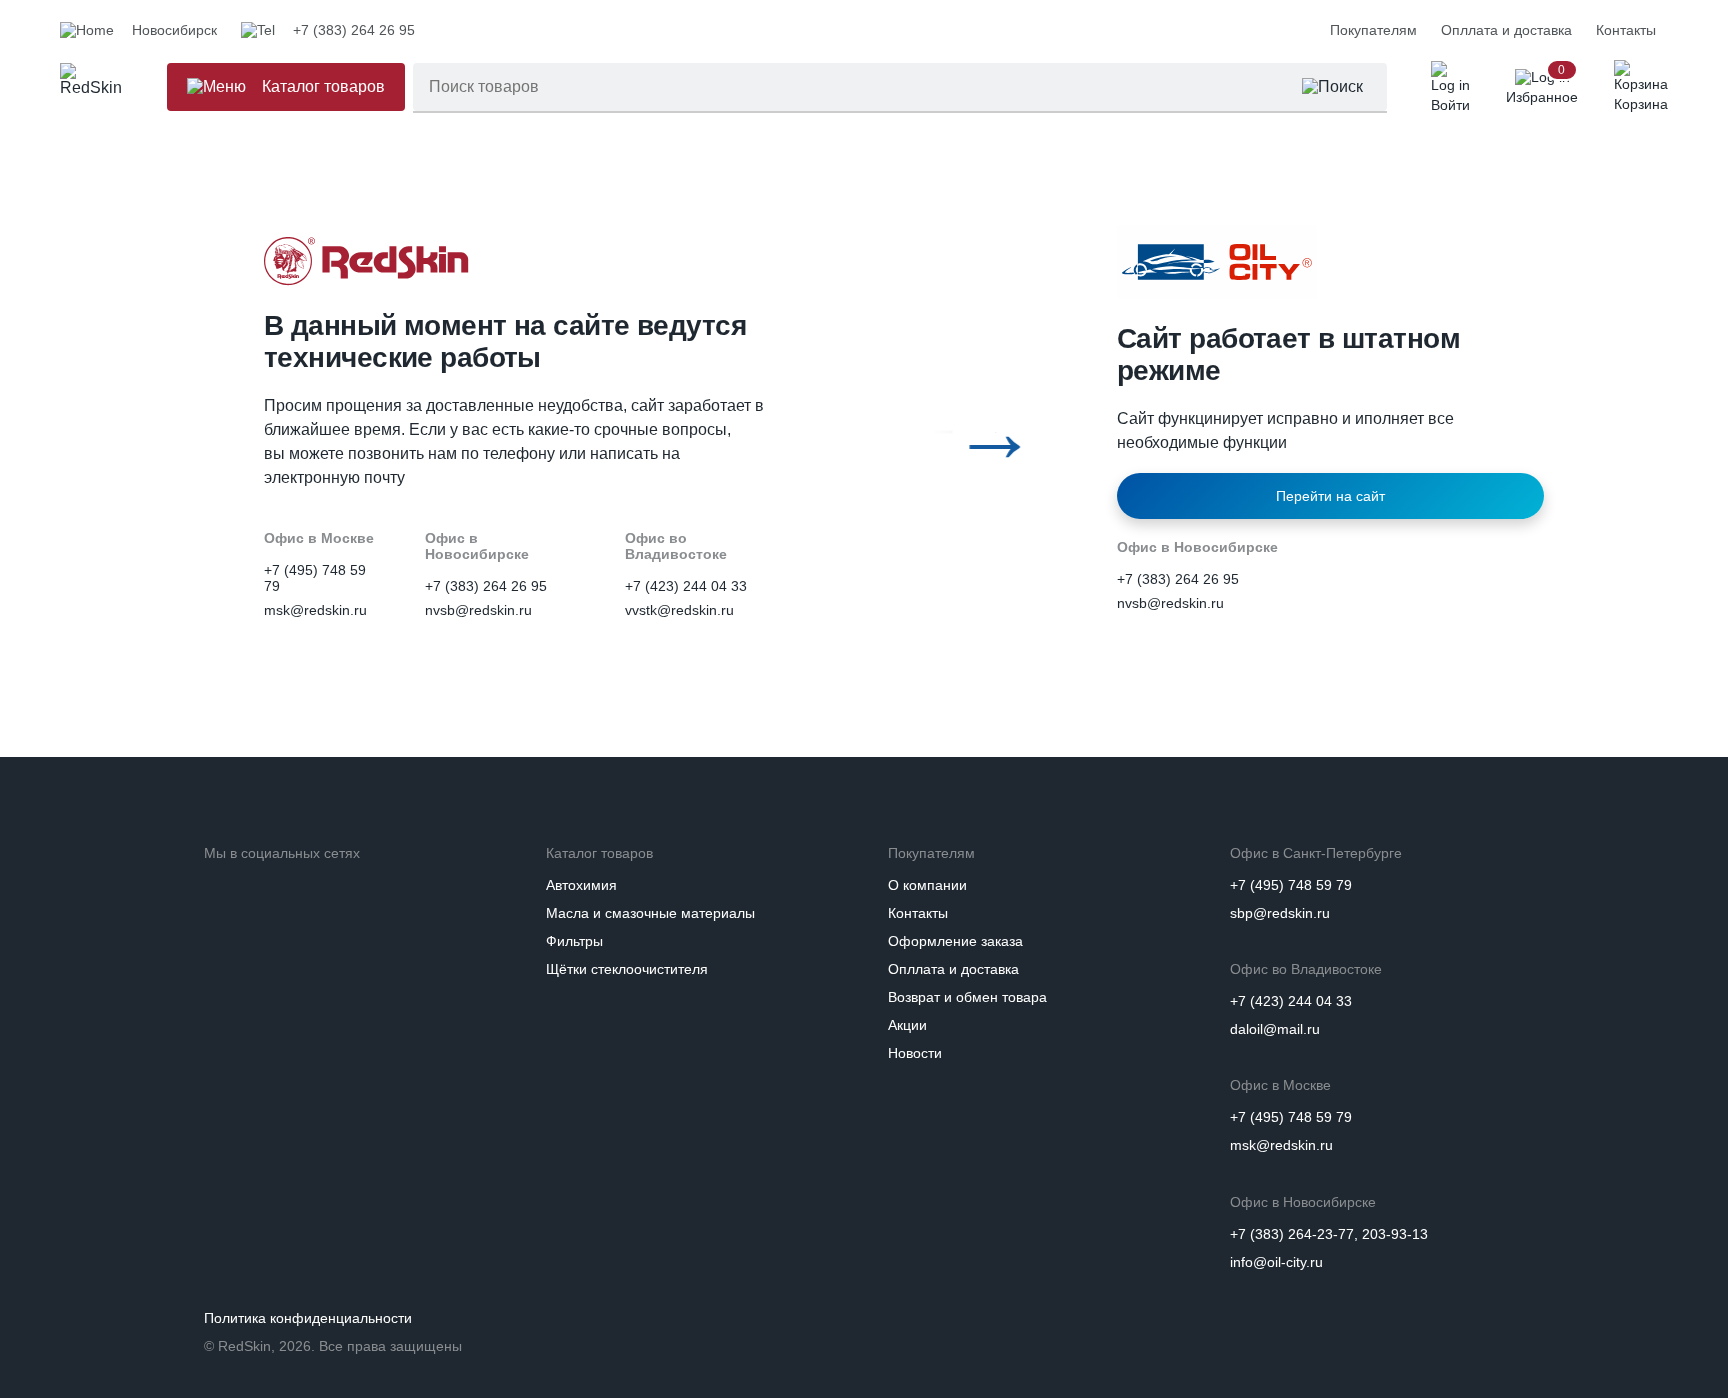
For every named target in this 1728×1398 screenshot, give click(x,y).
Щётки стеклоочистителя (627, 969)
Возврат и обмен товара (967, 997)
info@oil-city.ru (1276, 1262)
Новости (915, 1053)
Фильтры (574, 941)
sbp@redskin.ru (1280, 913)
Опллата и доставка (1506, 30)
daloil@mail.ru (1275, 1029)
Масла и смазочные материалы (650, 913)
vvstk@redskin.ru (679, 610)
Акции (907, 1025)
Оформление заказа (955, 941)
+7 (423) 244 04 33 (686, 586)
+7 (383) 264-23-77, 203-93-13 (1329, 1234)
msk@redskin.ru (315, 610)
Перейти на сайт (1330, 496)
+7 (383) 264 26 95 (486, 586)
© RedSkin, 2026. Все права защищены (333, 1346)
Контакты (1626, 30)
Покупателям (1373, 30)
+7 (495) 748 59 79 (1291, 885)
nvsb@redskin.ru (478, 610)
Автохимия (581, 885)
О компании (927, 885)
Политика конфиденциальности (308, 1318)
